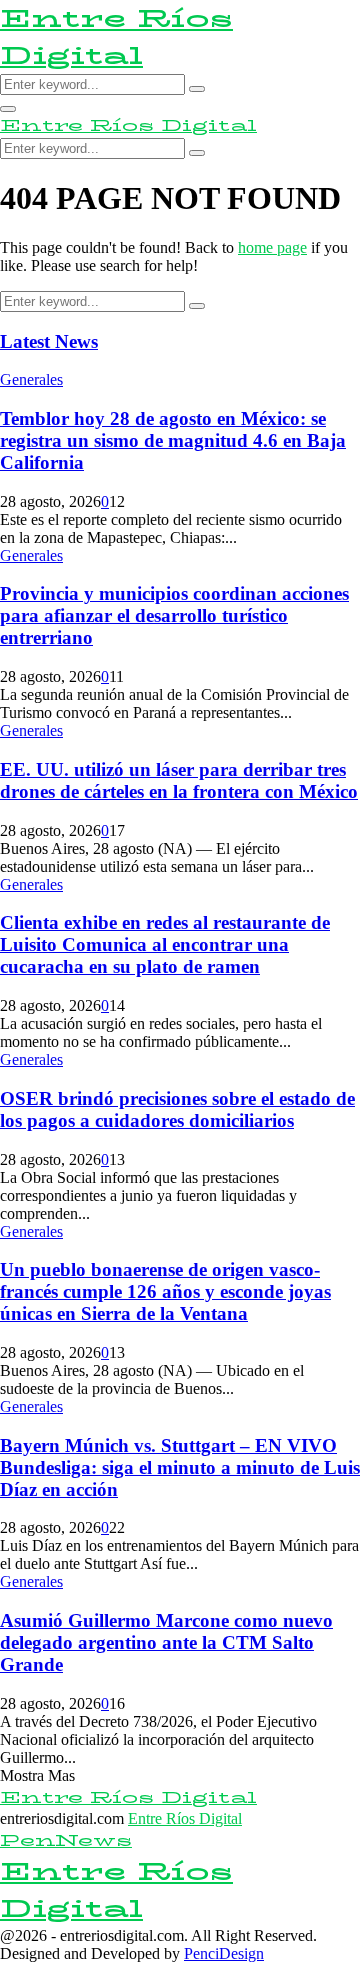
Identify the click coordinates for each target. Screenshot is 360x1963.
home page (272, 247)
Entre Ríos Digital (116, 37)
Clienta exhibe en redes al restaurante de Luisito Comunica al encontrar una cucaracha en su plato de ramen (165, 944)
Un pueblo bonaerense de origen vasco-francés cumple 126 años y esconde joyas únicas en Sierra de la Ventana (165, 1291)
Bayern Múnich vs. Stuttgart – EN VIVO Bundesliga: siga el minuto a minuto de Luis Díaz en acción (180, 1467)
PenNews (66, 1840)
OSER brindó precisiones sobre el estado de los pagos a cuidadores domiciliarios (177, 1109)
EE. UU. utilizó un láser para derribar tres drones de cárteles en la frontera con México (179, 780)
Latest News (49, 341)
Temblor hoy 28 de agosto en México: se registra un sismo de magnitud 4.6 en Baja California (173, 440)
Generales (31, 379)
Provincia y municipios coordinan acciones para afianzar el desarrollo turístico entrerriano (174, 615)
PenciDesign (224, 1953)
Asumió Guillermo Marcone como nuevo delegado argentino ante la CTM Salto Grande (166, 1642)
